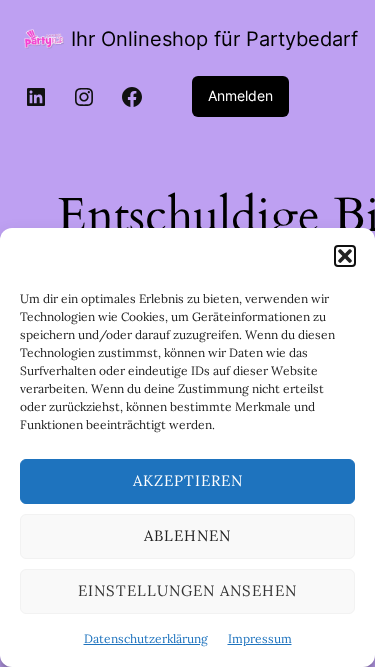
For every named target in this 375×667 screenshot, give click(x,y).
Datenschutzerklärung (146, 638)
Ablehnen (187, 535)
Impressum (260, 638)
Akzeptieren (188, 480)
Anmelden (240, 95)
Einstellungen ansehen (187, 590)
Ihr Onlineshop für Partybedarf (214, 39)
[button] (345, 256)
